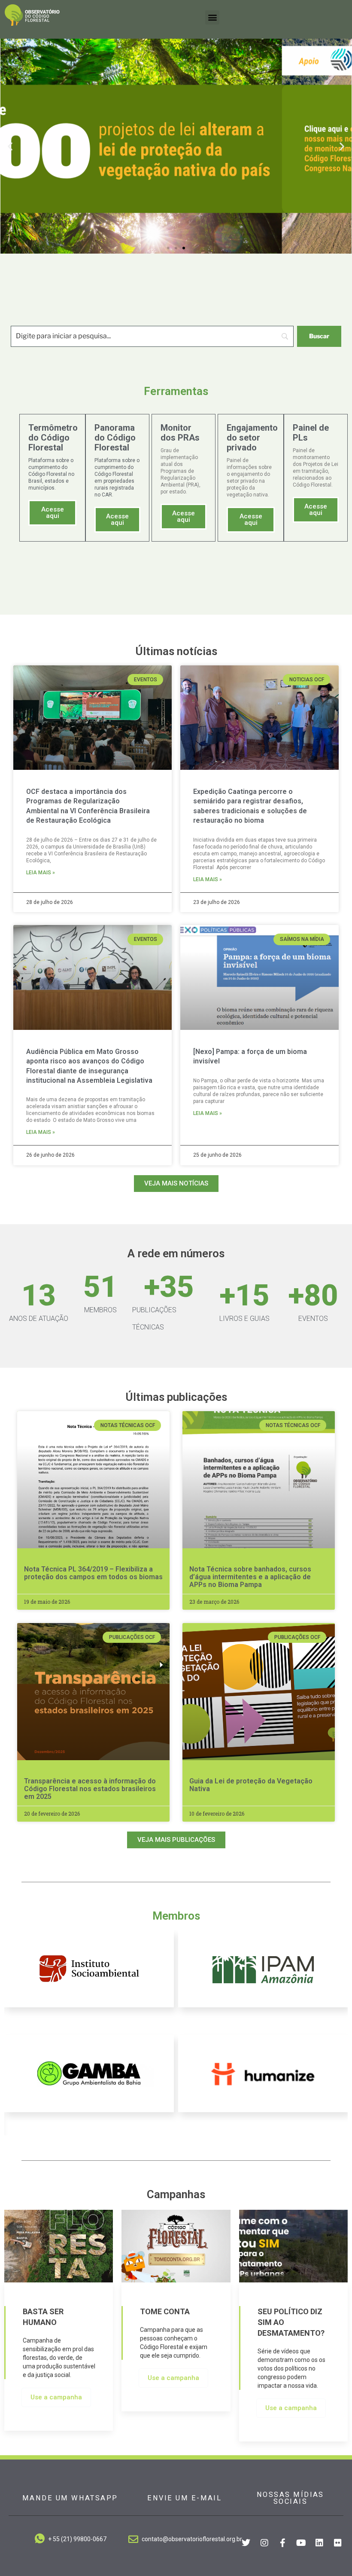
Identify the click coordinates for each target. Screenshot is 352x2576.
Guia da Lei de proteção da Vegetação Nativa (251, 1785)
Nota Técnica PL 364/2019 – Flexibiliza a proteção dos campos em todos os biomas (93, 1573)
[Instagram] (264, 2543)
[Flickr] (338, 2543)
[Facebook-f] (282, 2543)
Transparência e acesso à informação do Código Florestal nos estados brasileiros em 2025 (90, 1789)
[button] (212, 17)
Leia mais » (41, 873)
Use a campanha (56, 2397)
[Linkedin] (319, 2543)
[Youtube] (301, 2543)
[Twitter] (246, 2543)
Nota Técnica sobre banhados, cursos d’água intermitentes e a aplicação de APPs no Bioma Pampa (250, 1577)
